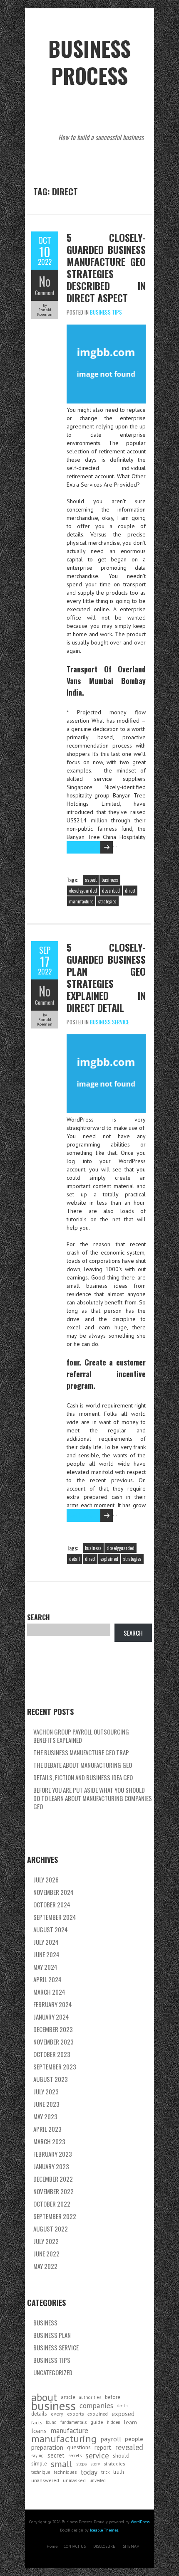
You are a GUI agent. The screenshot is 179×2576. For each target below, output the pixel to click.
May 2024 (45, 1967)
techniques (65, 2472)
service (97, 2455)
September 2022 (55, 2216)
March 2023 (49, 2141)
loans (39, 2431)
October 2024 (52, 1904)
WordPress (140, 2522)
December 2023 (53, 2029)
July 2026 (46, 1880)
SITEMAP (131, 2546)
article (68, 2397)
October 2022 (52, 2204)
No (45, 281)
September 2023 (55, 2067)
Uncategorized (53, 2372)
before (113, 2397)
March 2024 (49, 1992)
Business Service (109, 1022)
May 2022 (45, 2266)
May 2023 (45, 2116)
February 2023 (53, 2154)
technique (41, 2472)
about (44, 2397)
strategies (107, 901)
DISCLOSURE (104, 2546)
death (122, 2406)
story (95, 2464)
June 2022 (46, 2254)
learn (131, 2422)
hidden (114, 2422)
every (57, 2414)
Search (39, 1617)
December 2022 (53, 2179)
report (103, 2447)
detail (75, 1559)
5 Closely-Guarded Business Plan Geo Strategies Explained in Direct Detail (106, 977)
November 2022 (53, 2191)
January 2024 (51, 2017)
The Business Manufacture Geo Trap (81, 1752)
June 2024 (46, 1954)
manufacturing (64, 2439)
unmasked (74, 2480)
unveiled (98, 2480)
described (111, 891)
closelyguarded (83, 891)
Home (52, 2546)
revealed (129, 2447)
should (121, 2455)
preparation (47, 2447)
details (39, 2414)
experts (75, 2414)
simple (39, 2464)
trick (105, 2472)
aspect (91, 880)
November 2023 (53, 2042)
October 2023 (52, 2054)
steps (81, 2464)
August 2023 (51, 2079)
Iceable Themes (104, 2530)
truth (119, 2472)
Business (45, 2323)
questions (79, 2447)
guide (97, 2422)
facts (37, 2422)
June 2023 (46, 2104)
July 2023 (46, 2091)
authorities (90, 2397)
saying (37, 2455)
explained (109, 1559)
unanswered (45, 2480)
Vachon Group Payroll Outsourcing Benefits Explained (81, 1736)
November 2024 (53, 1892)
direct (130, 891)
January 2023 (51, 2166)
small (62, 2464)
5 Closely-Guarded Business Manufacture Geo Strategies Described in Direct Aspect (106, 267)
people (134, 2439)
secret (56, 2455)
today (89, 2472)
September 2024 (55, 1917)
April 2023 (47, 2129)
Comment (45, 293)
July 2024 (46, 1942)
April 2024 (47, 1979)
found (51, 2422)
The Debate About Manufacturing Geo (83, 1765)
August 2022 (51, 2229)
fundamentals (73, 2422)
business (110, 880)
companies (96, 2406)
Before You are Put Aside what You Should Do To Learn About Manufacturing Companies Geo (93, 1798)
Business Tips (106, 312)
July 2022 (46, 2241)
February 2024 (53, 2004)
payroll (111, 2439)
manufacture (81, 901)
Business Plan (52, 2335)
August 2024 (51, 1929)
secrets (75, 2455)
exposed (123, 2414)
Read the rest (81, 847)
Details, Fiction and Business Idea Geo (83, 1777)
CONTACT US (75, 2546)
